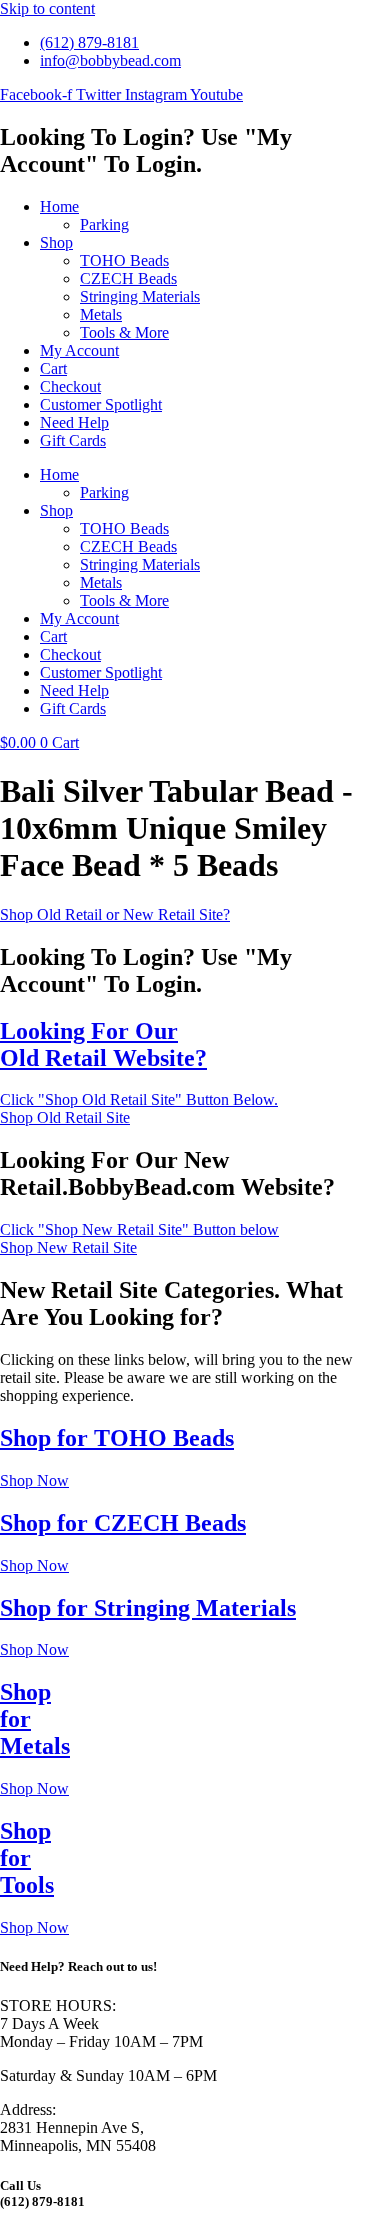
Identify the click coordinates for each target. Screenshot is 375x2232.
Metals (101, 314)
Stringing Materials (140, 296)
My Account (79, 350)
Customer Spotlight (101, 404)
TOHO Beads (124, 260)
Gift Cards (73, 440)
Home (59, 206)
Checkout (70, 386)
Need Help (74, 422)
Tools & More (124, 332)
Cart (53, 368)
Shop (56, 242)
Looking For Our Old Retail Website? (103, 1044)
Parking (104, 224)
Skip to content (47, 8)
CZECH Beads (128, 278)
